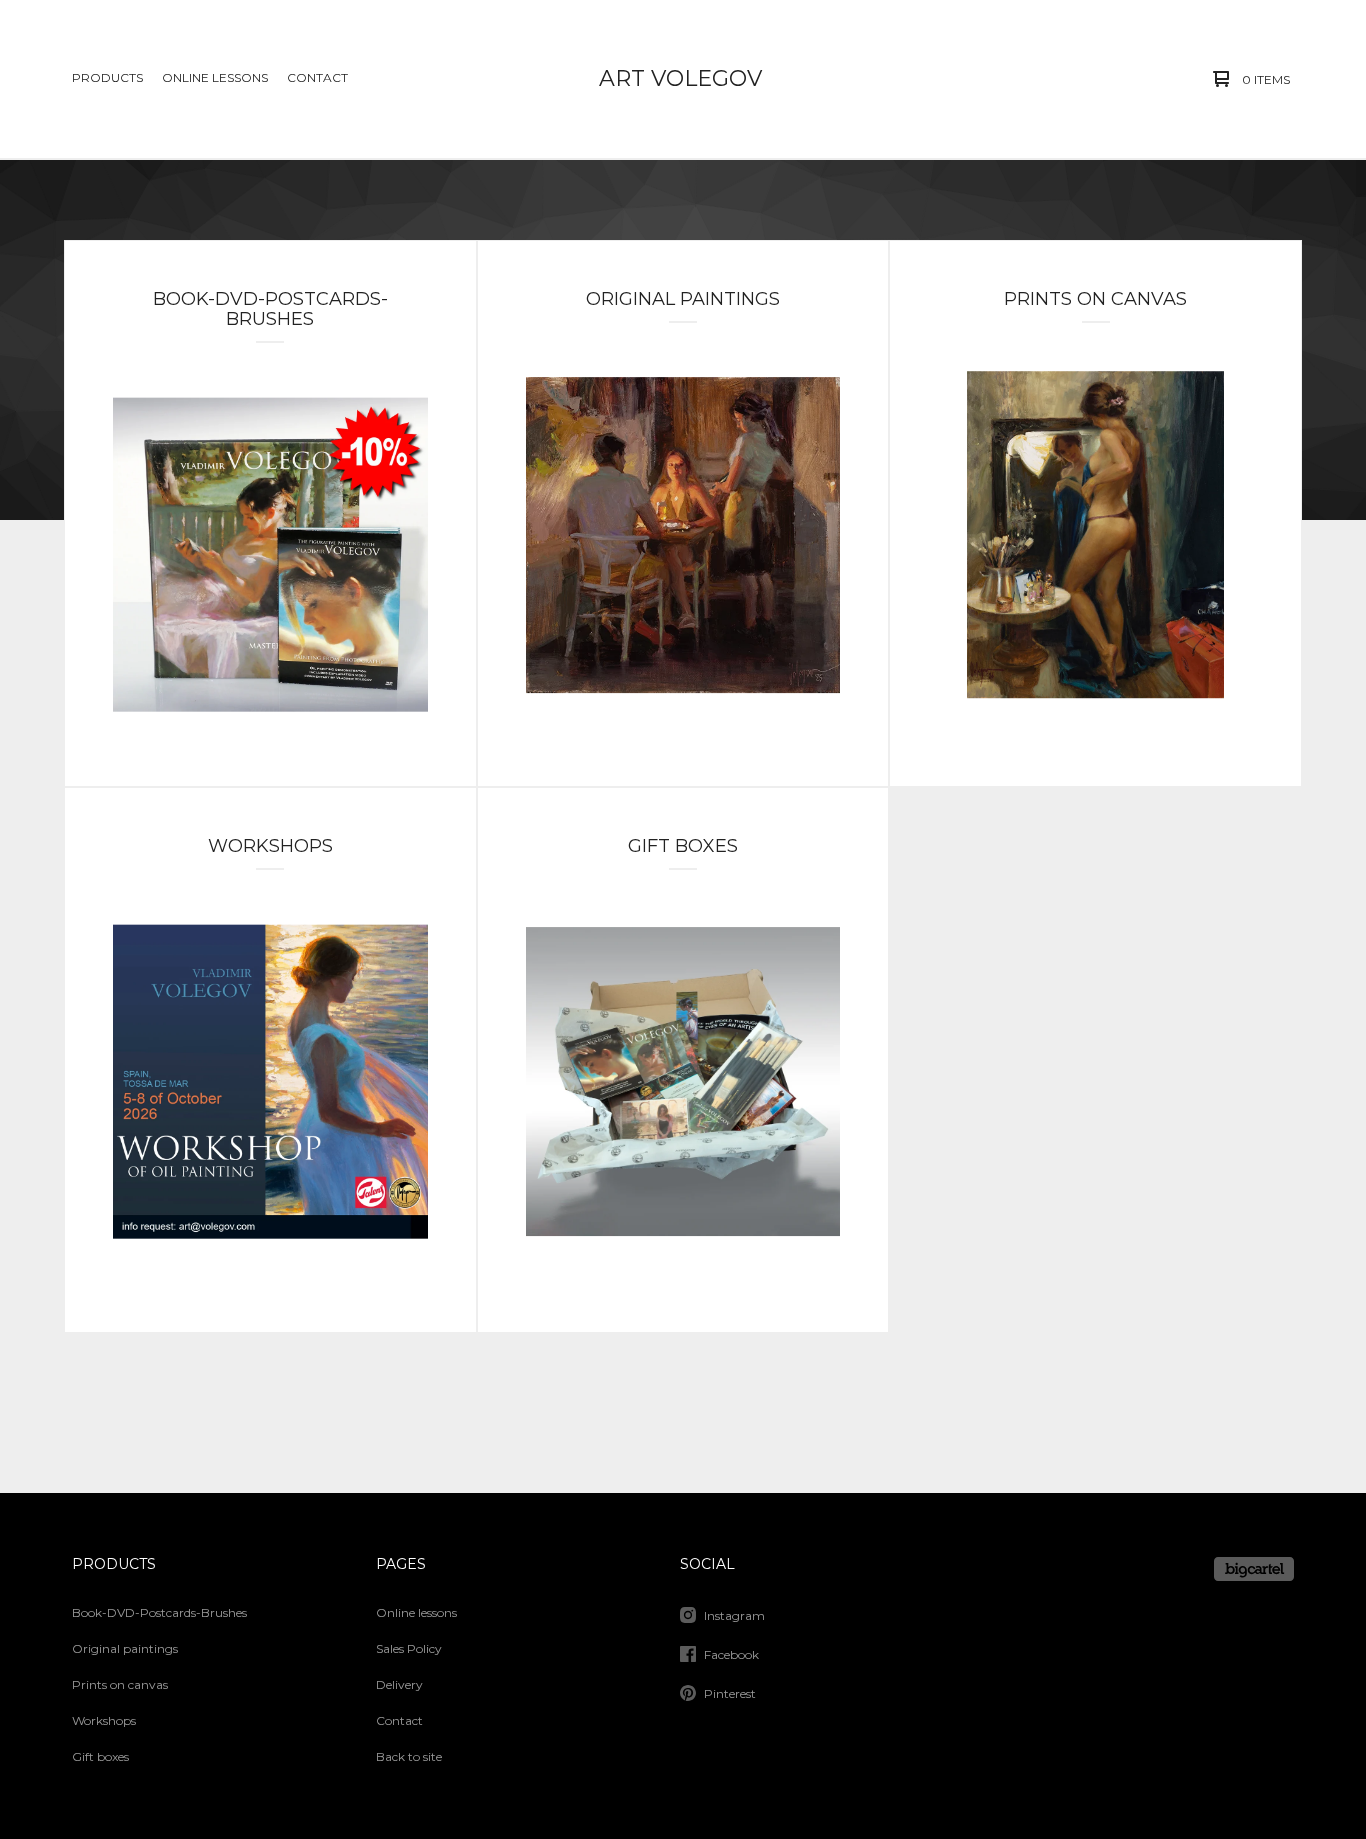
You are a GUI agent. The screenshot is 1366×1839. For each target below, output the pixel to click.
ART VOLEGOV (680, 78)
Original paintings (125, 1648)
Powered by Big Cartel (1254, 1569)
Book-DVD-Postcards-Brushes (159, 1612)
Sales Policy (409, 1648)
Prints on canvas (120, 1684)
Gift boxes (100, 1756)
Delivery (399, 1684)
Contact (317, 77)
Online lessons (215, 77)
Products (107, 77)
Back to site (409, 1756)
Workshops (104, 1720)
